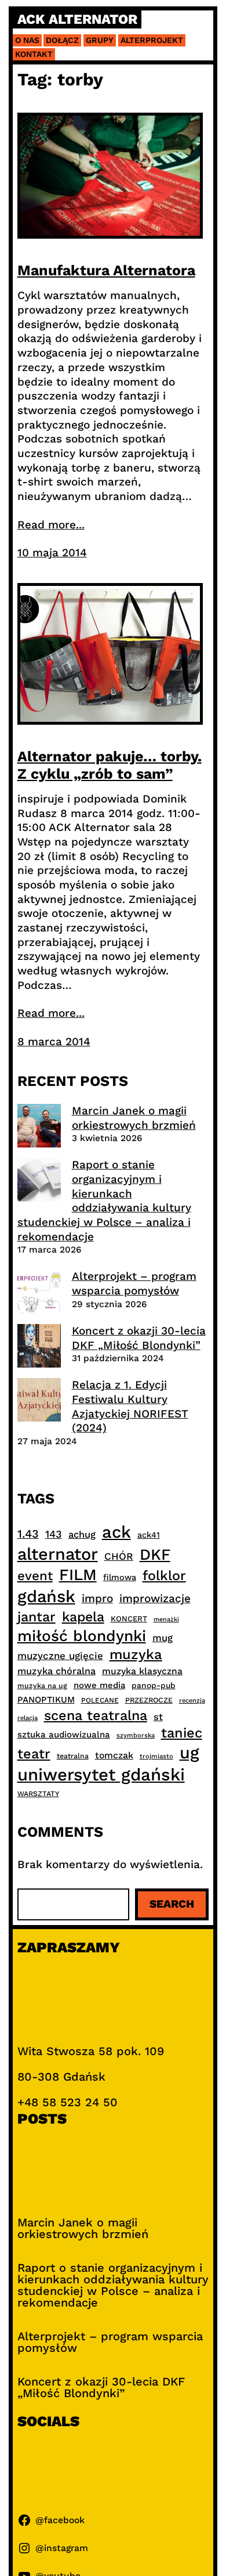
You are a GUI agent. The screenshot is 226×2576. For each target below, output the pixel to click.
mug (163, 1638)
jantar (37, 1617)
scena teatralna (96, 1715)
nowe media (99, 1685)
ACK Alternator (77, 19)
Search (172, 1904)
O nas (27, 40)
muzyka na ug (42, 1686)
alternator (58, 1554)
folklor (164, 1575)
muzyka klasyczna (142, 1671)
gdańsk (46, 1596)
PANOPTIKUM (46, 1700)
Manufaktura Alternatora (106, 270)
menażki (166, 1619)
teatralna (73, 1756)
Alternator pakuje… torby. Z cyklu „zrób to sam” (110, 765)
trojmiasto (156, 1756)
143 (54, 1534)
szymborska (136, 1735)
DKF (155, 1554)
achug (82, 1535)
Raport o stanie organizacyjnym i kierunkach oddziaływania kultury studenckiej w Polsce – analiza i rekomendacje (104, 1200)
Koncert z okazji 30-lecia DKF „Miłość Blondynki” (139, 1338)
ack (116, 1532)
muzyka (136, 1654)
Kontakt (34, 54)
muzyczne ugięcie (60, 1656)
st (158, 1717)
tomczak (114, 1755)
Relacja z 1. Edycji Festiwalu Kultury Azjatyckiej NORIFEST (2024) (130, 1406)
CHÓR (119, 1556)
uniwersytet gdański (101, 1775)
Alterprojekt (152, 40)
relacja (28, 1718)
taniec (182, 1733)
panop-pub (154, 1685)
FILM (78, 1575)
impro (97, 1598)
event (35, 1575)
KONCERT (129, 1619)
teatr (34, 1754)
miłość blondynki (82, 1636)
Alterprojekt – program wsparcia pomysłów (134, 1283)
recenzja (192, 1701)
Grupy (100, 40)
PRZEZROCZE (149, 1700)
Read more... (51, 525)
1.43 (28, 1534)
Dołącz (62, 40)
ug (189, 1753)
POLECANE (100, 1700)
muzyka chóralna (57, 1671)
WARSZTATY (38, 1794)
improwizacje (155, 1598)
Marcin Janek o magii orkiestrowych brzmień (134, 1118)
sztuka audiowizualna (64, 1735)
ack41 (149, 1535)
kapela (83, 1617)
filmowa (120, 1577)
